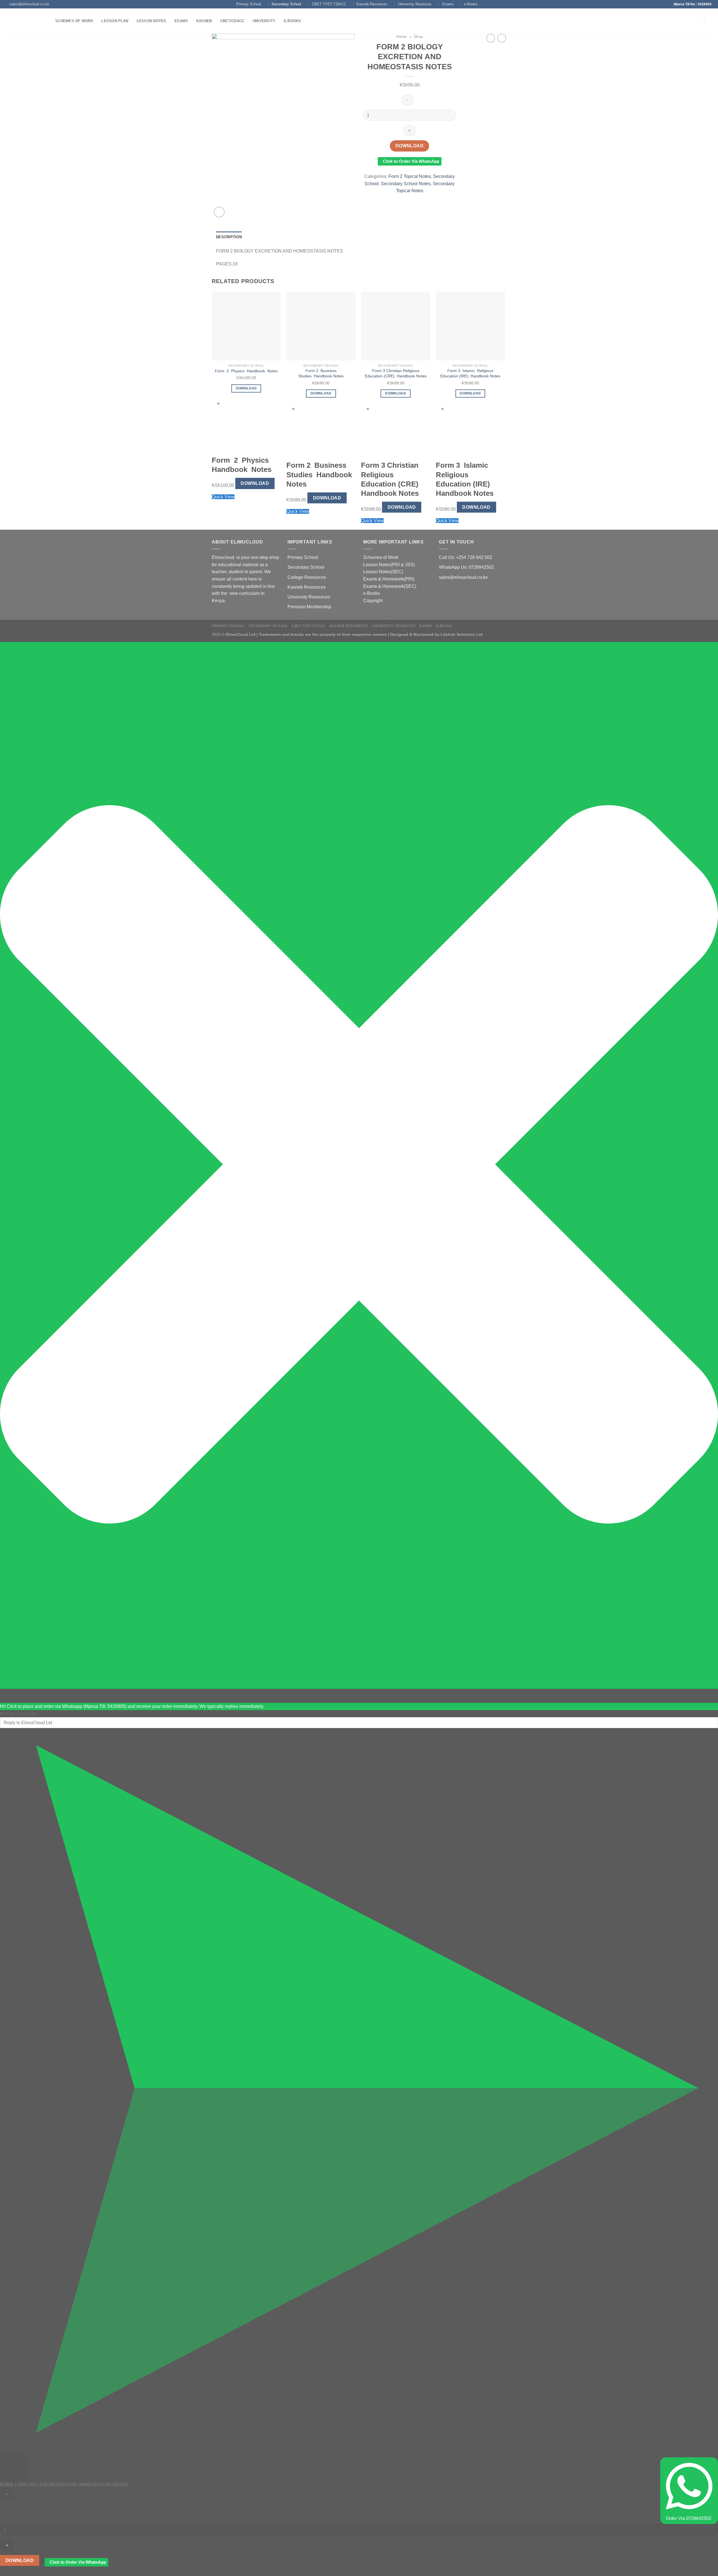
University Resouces (415, 4)
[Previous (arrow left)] (10, 1288)
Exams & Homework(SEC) (390, 586)
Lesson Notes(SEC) (383, 572)
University (264, 21)
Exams (448, 4)
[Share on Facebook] (389, 199)
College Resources (307, 577)
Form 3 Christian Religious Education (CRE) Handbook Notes (396, 373)
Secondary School (286, 4)
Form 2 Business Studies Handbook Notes (321, 373)
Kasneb (204, 21)
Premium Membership (309, 607)
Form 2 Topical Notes (410, 176)
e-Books (471, 4)
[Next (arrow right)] (704, 1288)
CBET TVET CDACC (329, 4)
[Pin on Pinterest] (420, 199)
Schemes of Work (74, 21)
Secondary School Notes (406, 184)
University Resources (309, 597)
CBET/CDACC (232, 21)
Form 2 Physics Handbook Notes (246, 371)
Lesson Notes (151, 21)
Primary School (249, 4)
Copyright (373, 601)
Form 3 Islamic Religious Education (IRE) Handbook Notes (470, 373)
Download (410, 146)
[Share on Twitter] (400, 199)
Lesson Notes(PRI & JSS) (389, 565)
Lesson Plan (115, 21)
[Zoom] (219, 212)
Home (401, 37)
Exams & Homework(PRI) (389, 579)
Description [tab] (229, 237)
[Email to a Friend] (410, 199)
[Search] (311, 21)
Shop (418, 37)
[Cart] (711, 21)
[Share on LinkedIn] (430, 199)
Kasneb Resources (372, 4)
